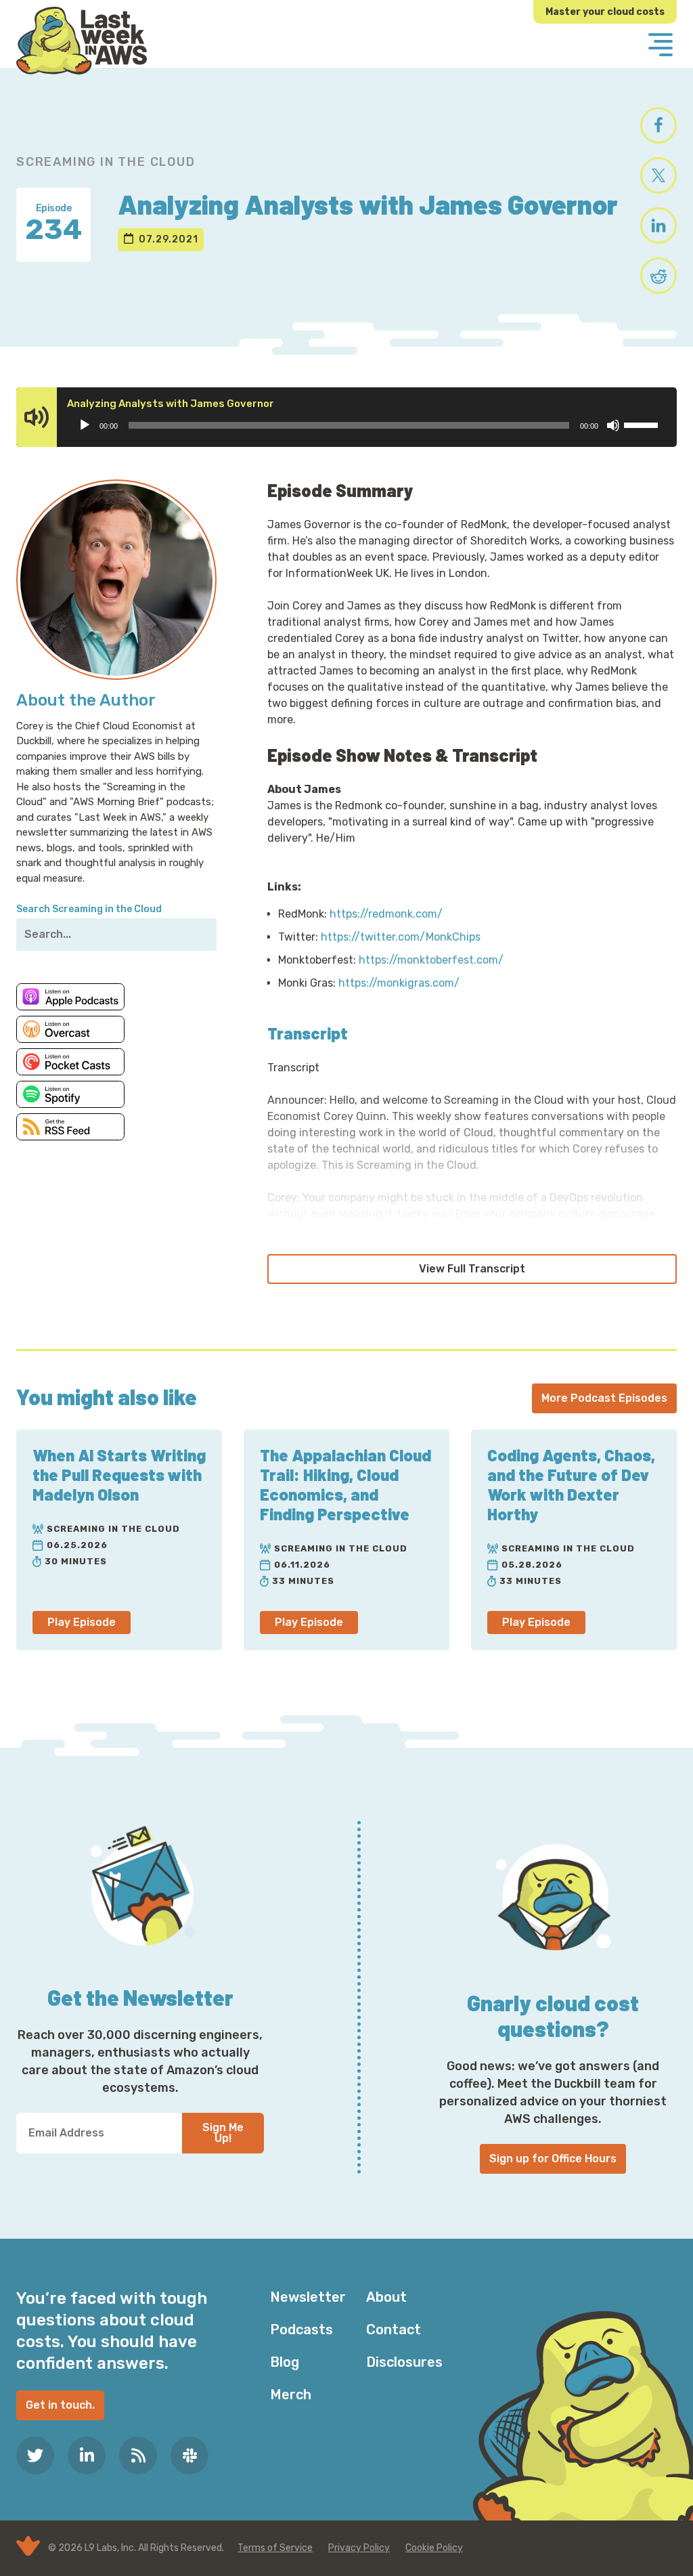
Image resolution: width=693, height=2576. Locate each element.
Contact (394, 2330)
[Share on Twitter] (658, 175)
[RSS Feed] (138, 2455)
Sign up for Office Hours (553, 2159)
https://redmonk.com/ (386, 914)
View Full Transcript (472, 1269)
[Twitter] (35, 2455)
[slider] (643, 424)
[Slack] (189, 2455)
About (386, 2297)
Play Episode (82, 1622)
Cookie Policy (434, 2548)
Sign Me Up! (223, 2133)
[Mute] (613, 425)
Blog (285, 2362)
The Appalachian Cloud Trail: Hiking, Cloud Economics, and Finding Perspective (345, 1484)
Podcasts (301, 2330)
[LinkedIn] (87, 2455)
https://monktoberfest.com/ (431, 960)
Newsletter (308, 2297)
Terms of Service (275, 2548)
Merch (291, 2395)
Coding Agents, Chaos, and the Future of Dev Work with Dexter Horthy (571, 1484)
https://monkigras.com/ (399, 983)
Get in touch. (60, 2405)
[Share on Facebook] (658, 125)
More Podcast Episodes (604, 1398)
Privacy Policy (359, 2548)
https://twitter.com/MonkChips (401, 937)
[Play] (85, 425)
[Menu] (661, 46)
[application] (368, 425)
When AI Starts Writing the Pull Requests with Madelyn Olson (119, 1475)
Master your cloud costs (605, 12)
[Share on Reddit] (658, 276)
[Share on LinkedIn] (658, 226)
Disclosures (404, 2362)
